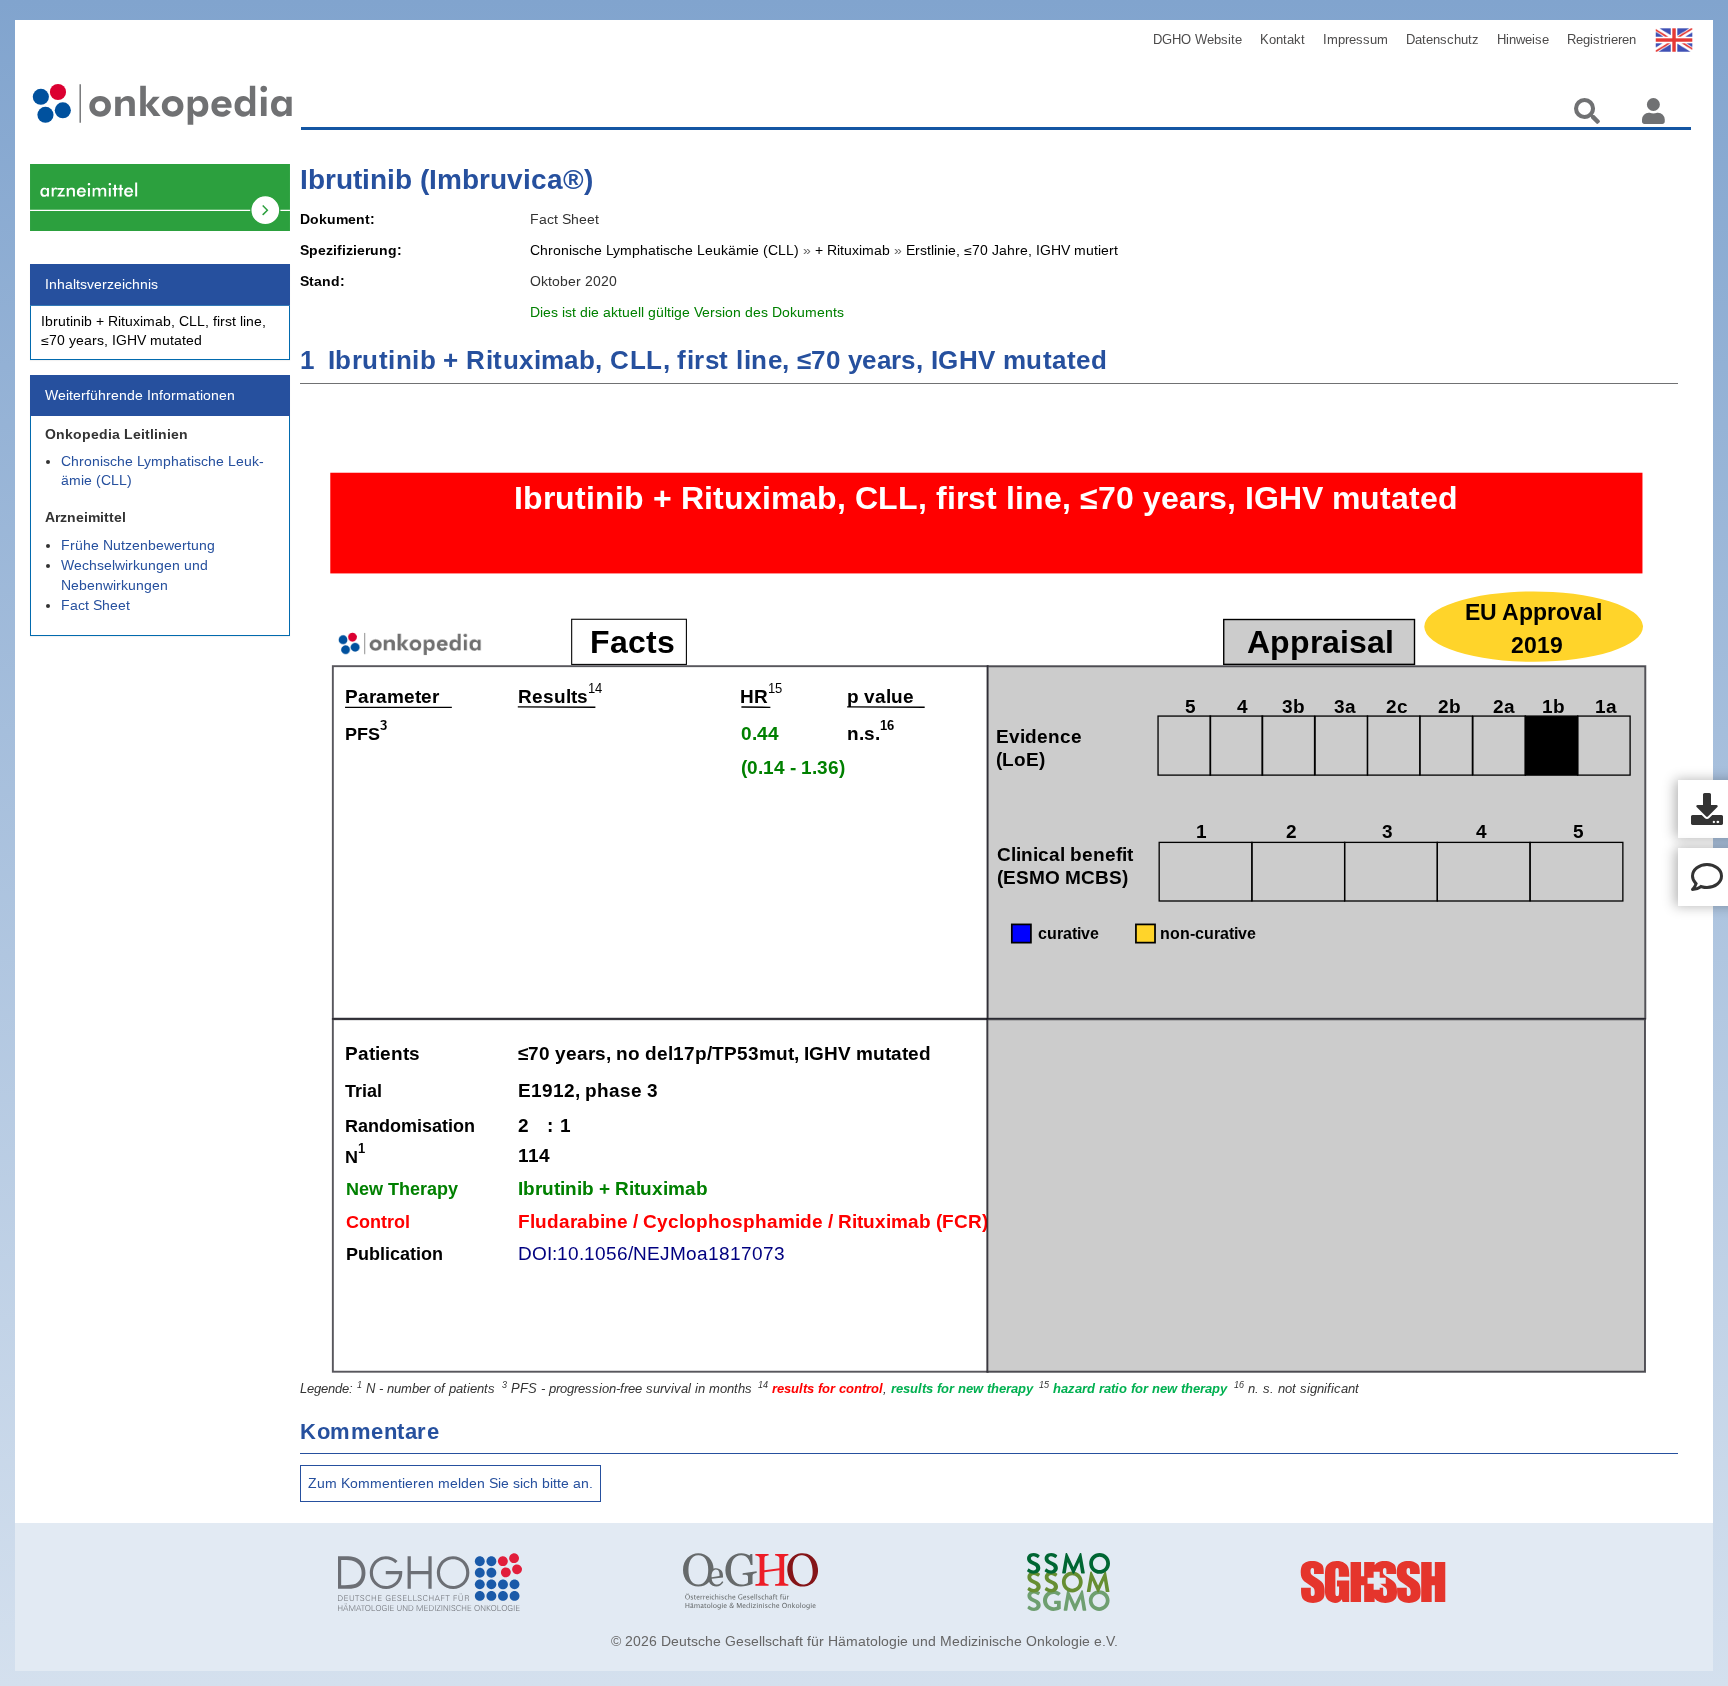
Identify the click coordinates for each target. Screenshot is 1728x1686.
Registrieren (1601, 39)
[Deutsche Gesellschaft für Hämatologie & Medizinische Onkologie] (495, 1582)
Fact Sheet (95, 605)
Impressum (1355, 39)
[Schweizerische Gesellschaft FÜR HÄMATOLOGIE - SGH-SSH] (1528, 1582)
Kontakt (1282, 39)
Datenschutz (1442, 39)
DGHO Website (1197, 39)
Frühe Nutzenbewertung (138, 545)
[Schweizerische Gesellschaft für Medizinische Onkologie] (1184, 1582)
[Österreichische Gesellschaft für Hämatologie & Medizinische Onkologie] (840, 1582)
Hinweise (1523, 39)
